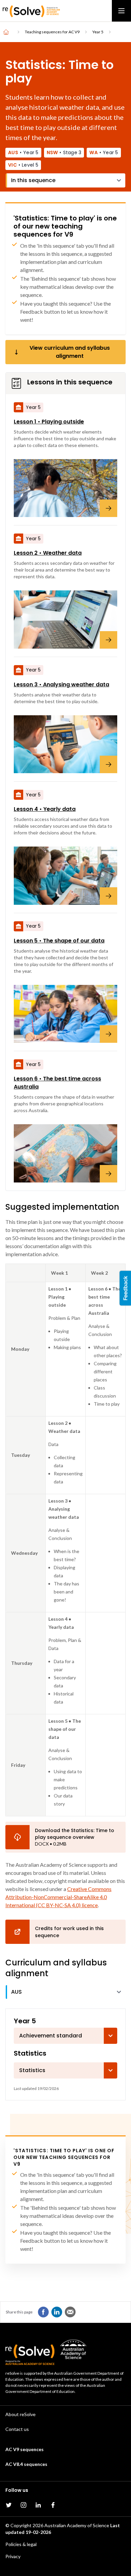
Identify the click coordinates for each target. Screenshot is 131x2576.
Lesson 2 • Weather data (48, 553)
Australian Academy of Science (77, 2525)
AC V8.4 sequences (26, 2464)
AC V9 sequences (25, 2449)
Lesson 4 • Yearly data (45, 809)
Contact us (17, 2429)
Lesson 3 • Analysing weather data (61, 684)
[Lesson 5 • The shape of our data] (65, 1014)
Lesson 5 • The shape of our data (59, 941)
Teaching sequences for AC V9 (52, 32)
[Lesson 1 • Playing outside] (65, 488)
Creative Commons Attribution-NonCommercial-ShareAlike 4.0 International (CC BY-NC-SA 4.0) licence (58, 1897)
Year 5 (98, 32)
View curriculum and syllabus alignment (70, 352)
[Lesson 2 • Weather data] (65, 619)
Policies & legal (21, 2544)
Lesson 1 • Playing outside (49, 422)
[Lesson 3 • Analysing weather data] (65, 744)
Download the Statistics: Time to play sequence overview (75, 1834)
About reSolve (20, 2414)
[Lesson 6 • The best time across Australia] (65, 1153)
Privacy (13, 2556)
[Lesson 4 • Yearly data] (65, 875)
